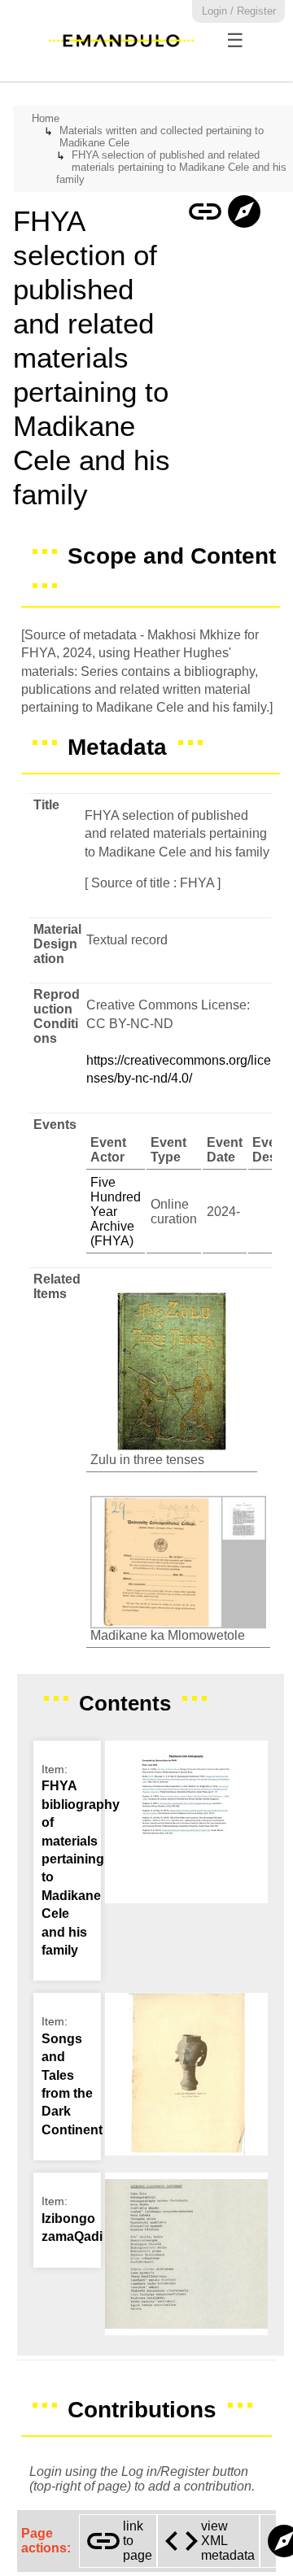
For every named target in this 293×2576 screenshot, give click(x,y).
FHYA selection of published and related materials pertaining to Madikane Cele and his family (171, 167)
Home (46, 118)
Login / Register (239, 11)
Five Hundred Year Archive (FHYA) (116, 1212)
